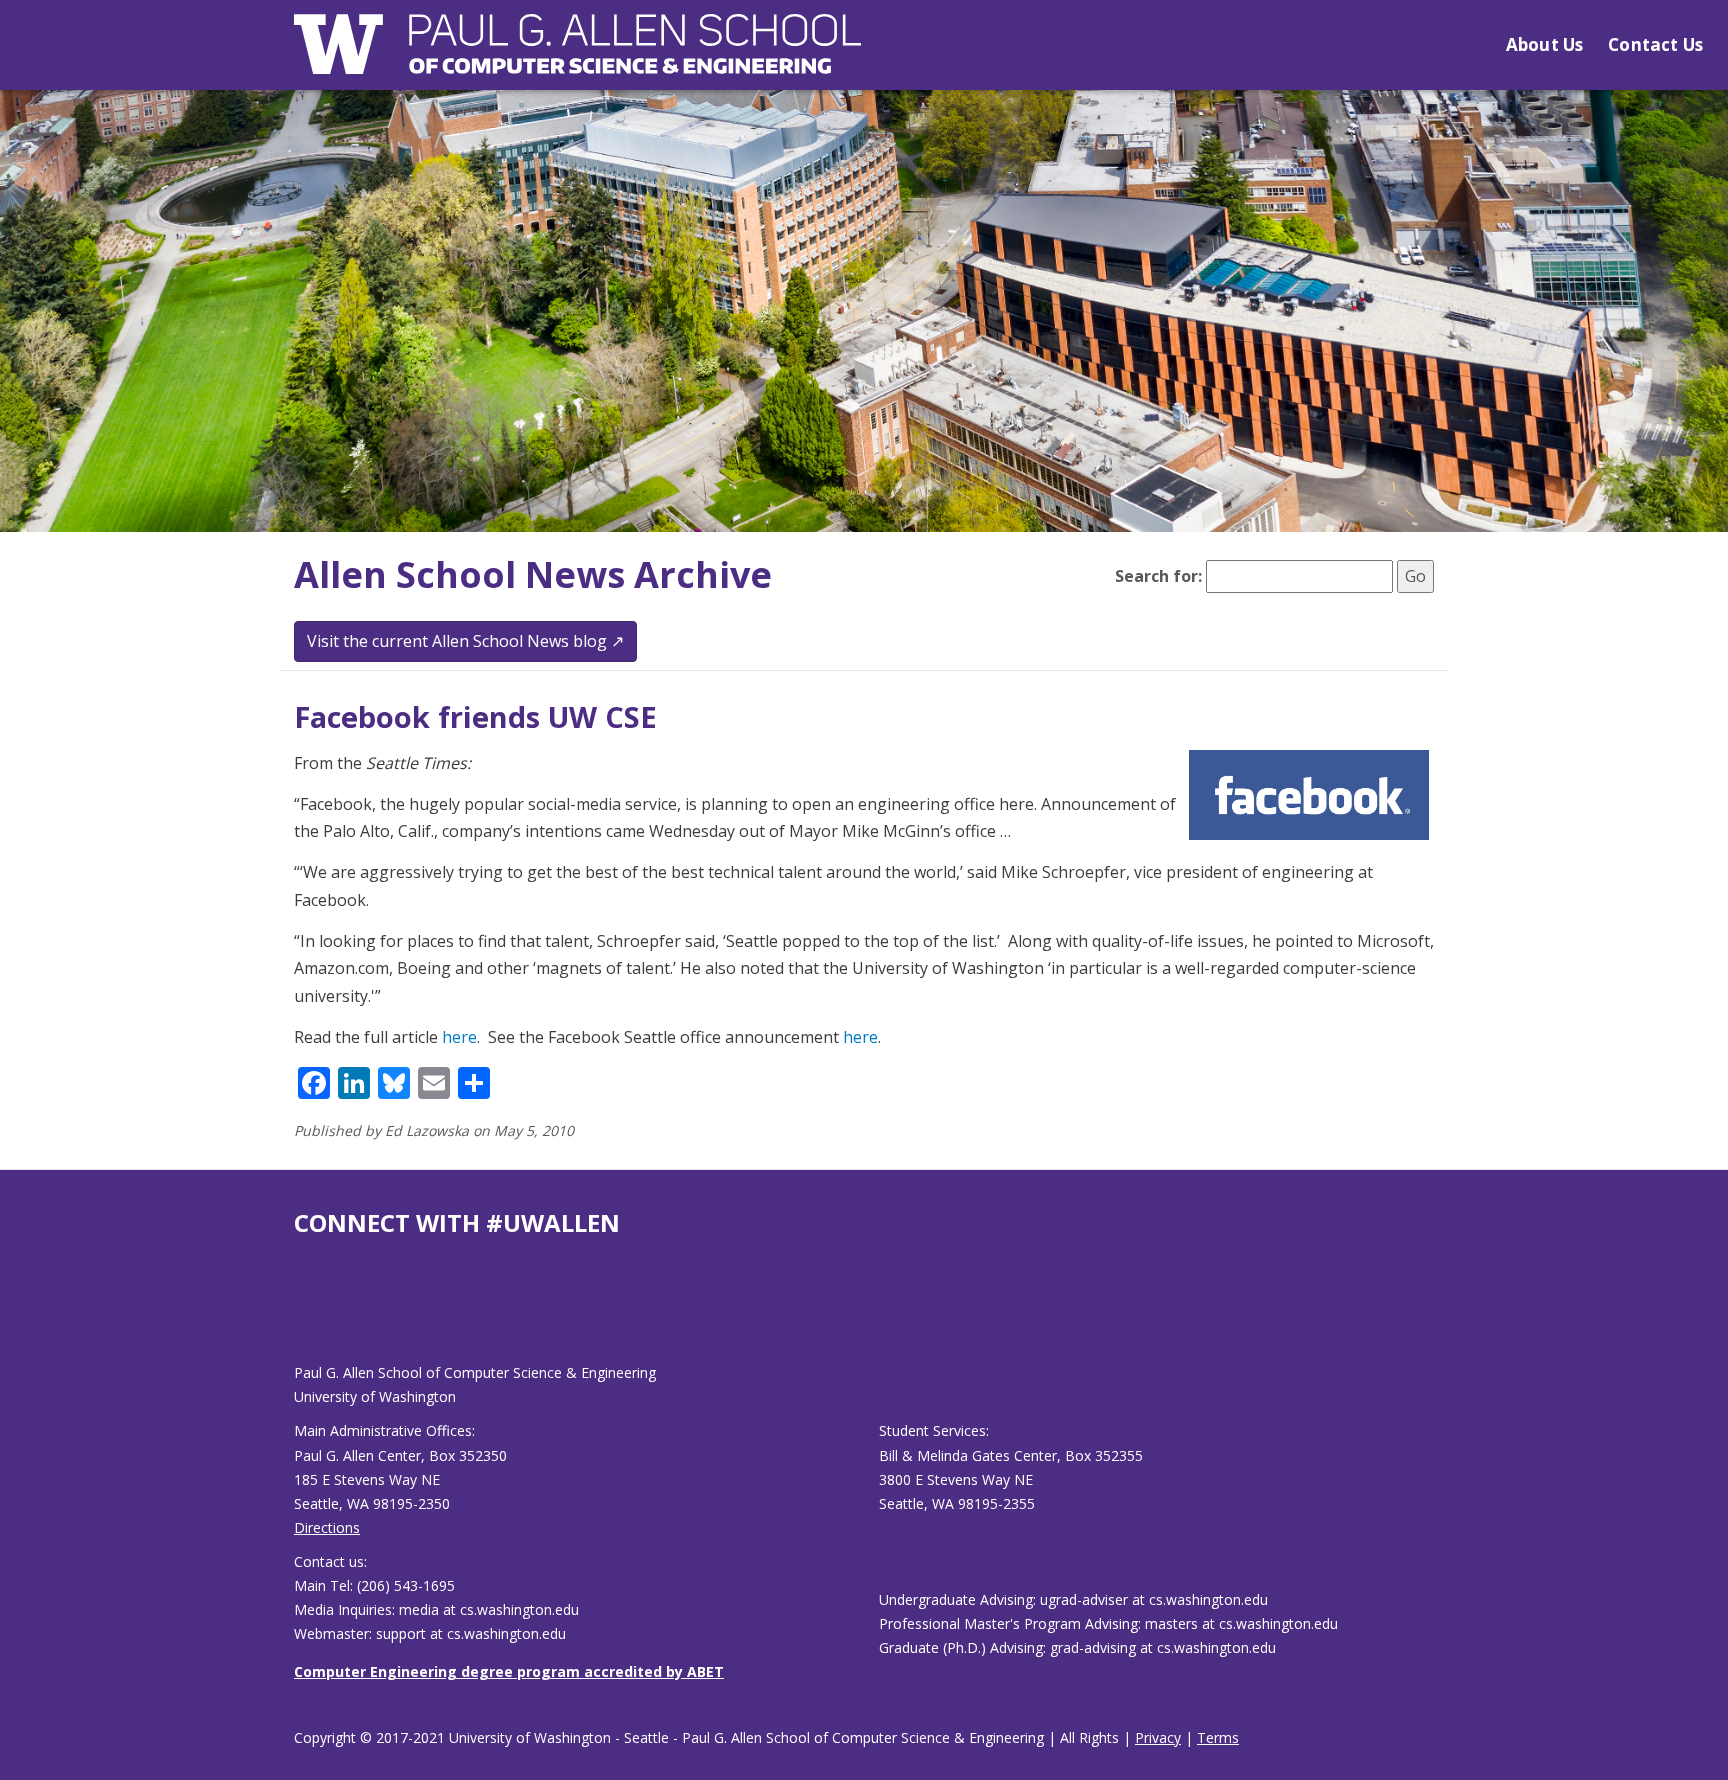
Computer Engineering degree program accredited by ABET (509, 1671)
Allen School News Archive (533, 574)
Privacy (1158, 1737)
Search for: (1158, 576)
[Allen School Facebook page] (299, 1315)
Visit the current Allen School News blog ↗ (465, 641)
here (459, 1037)
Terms (1218, 1737)
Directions (327, 1527)
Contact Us (1655, 44)
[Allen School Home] (577, 56)
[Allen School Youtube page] (309, 1315)
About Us (1544, 44)
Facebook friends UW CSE (475, 716)
